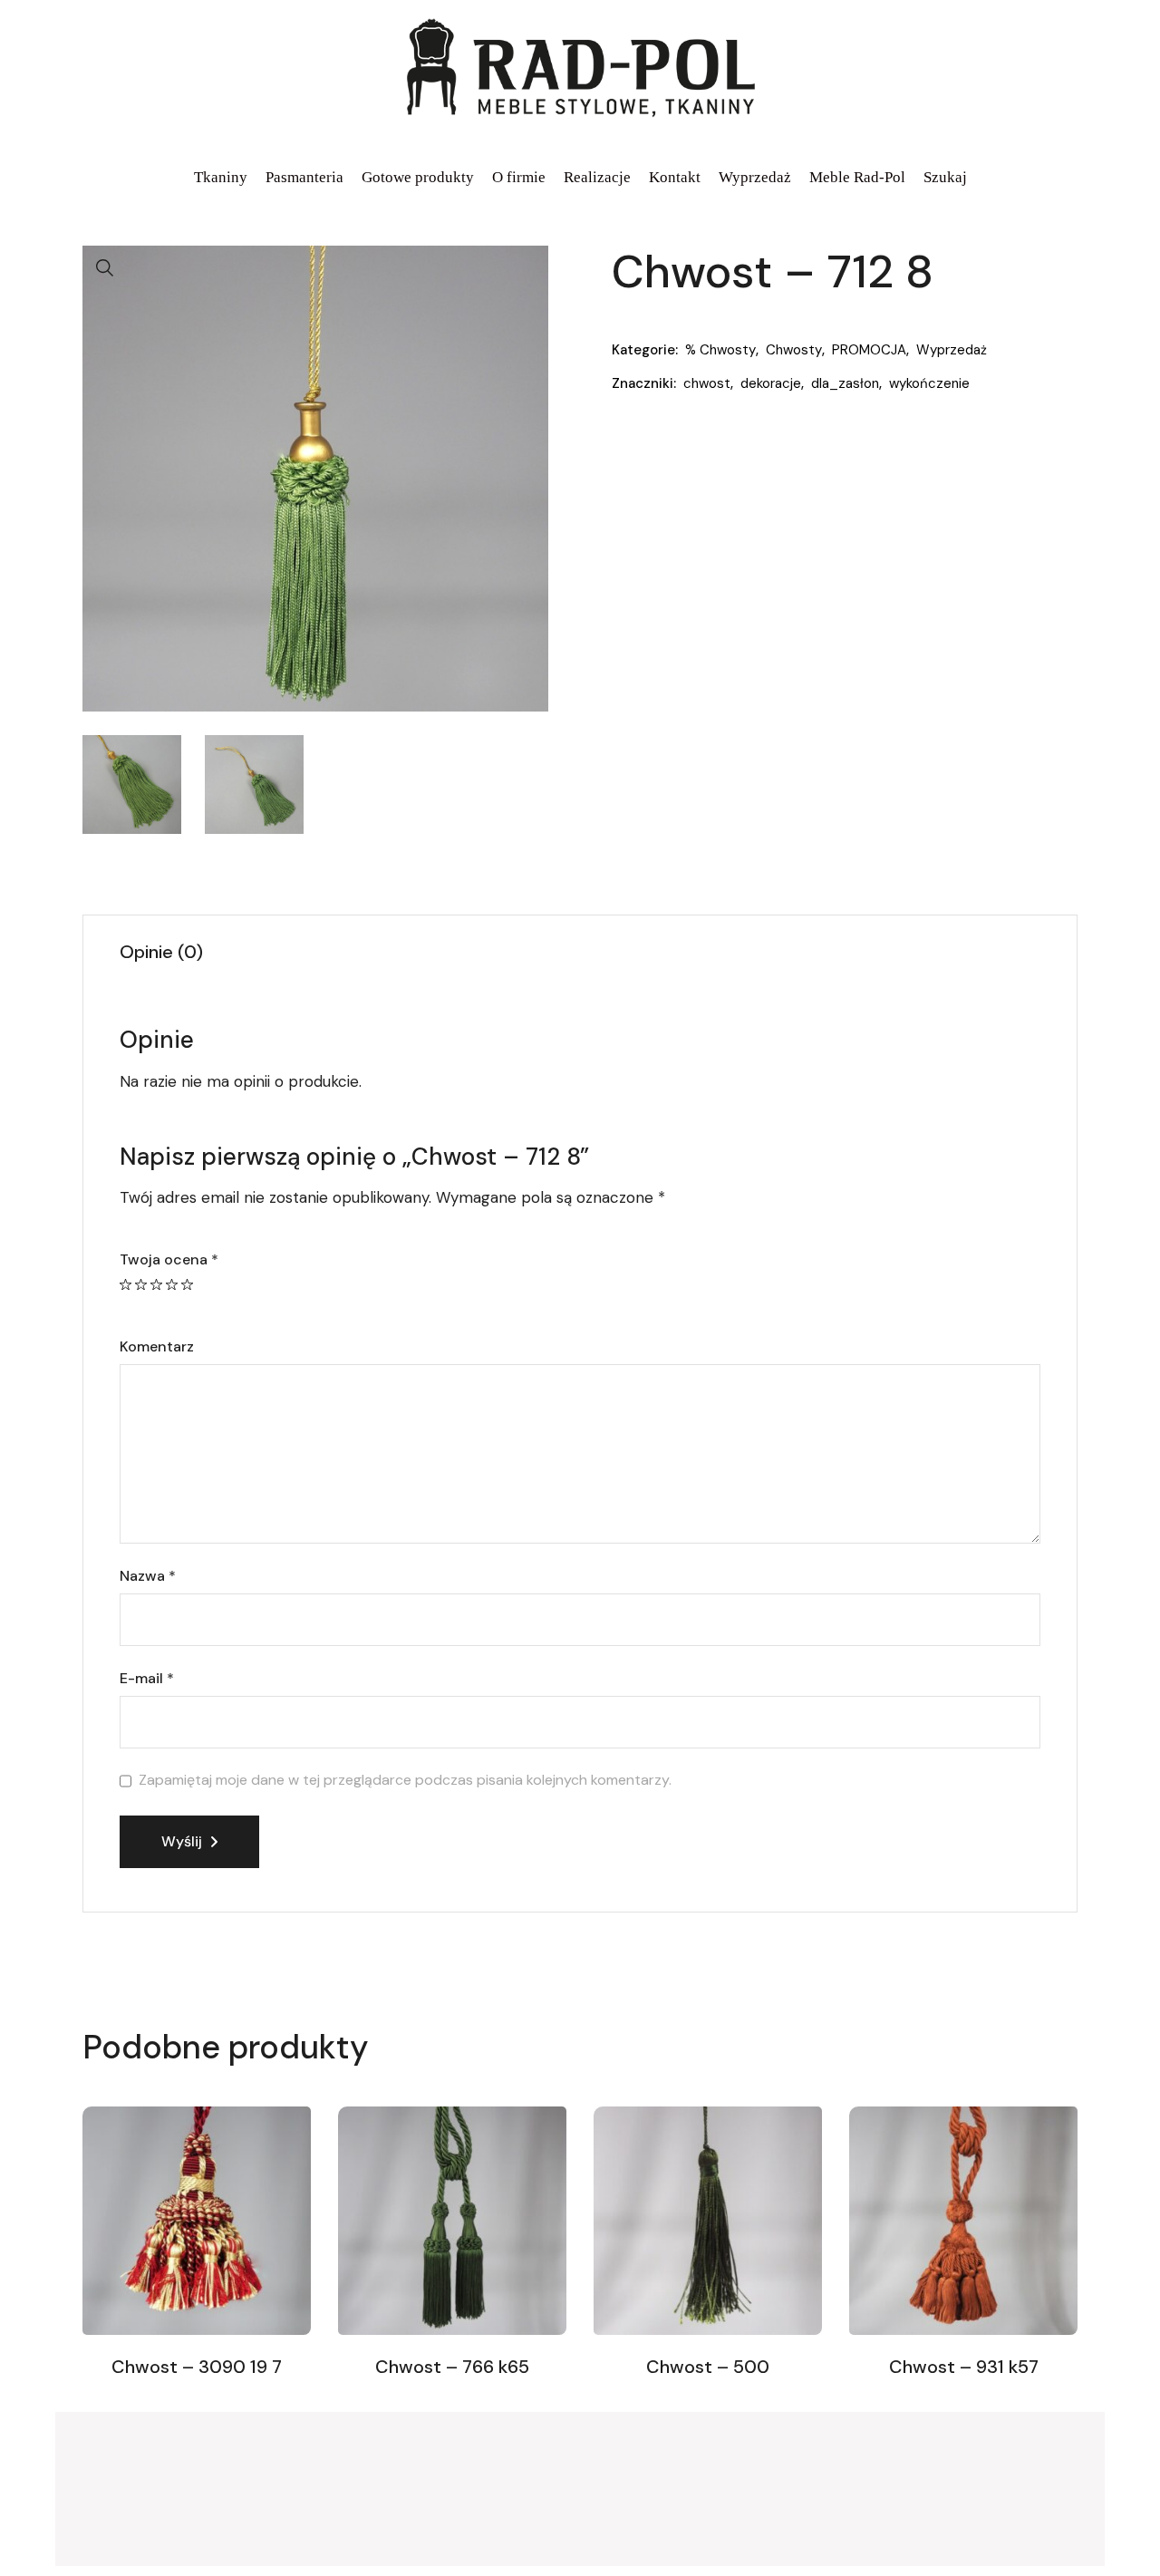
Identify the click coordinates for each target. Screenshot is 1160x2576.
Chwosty (794, 350)
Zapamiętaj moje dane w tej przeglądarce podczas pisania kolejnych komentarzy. (405, 1780)
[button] (105, 268)
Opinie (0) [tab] (161, 952)
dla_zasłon (845, 383)
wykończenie (929, 383)
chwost (707, 383)
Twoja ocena (169, 1260)
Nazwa (148, 1576)
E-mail (147, 1679)
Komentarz (157, 1347)
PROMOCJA (869, 350)
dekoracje (771, 383)
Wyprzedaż (952, 350)
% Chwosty (720, 350)
